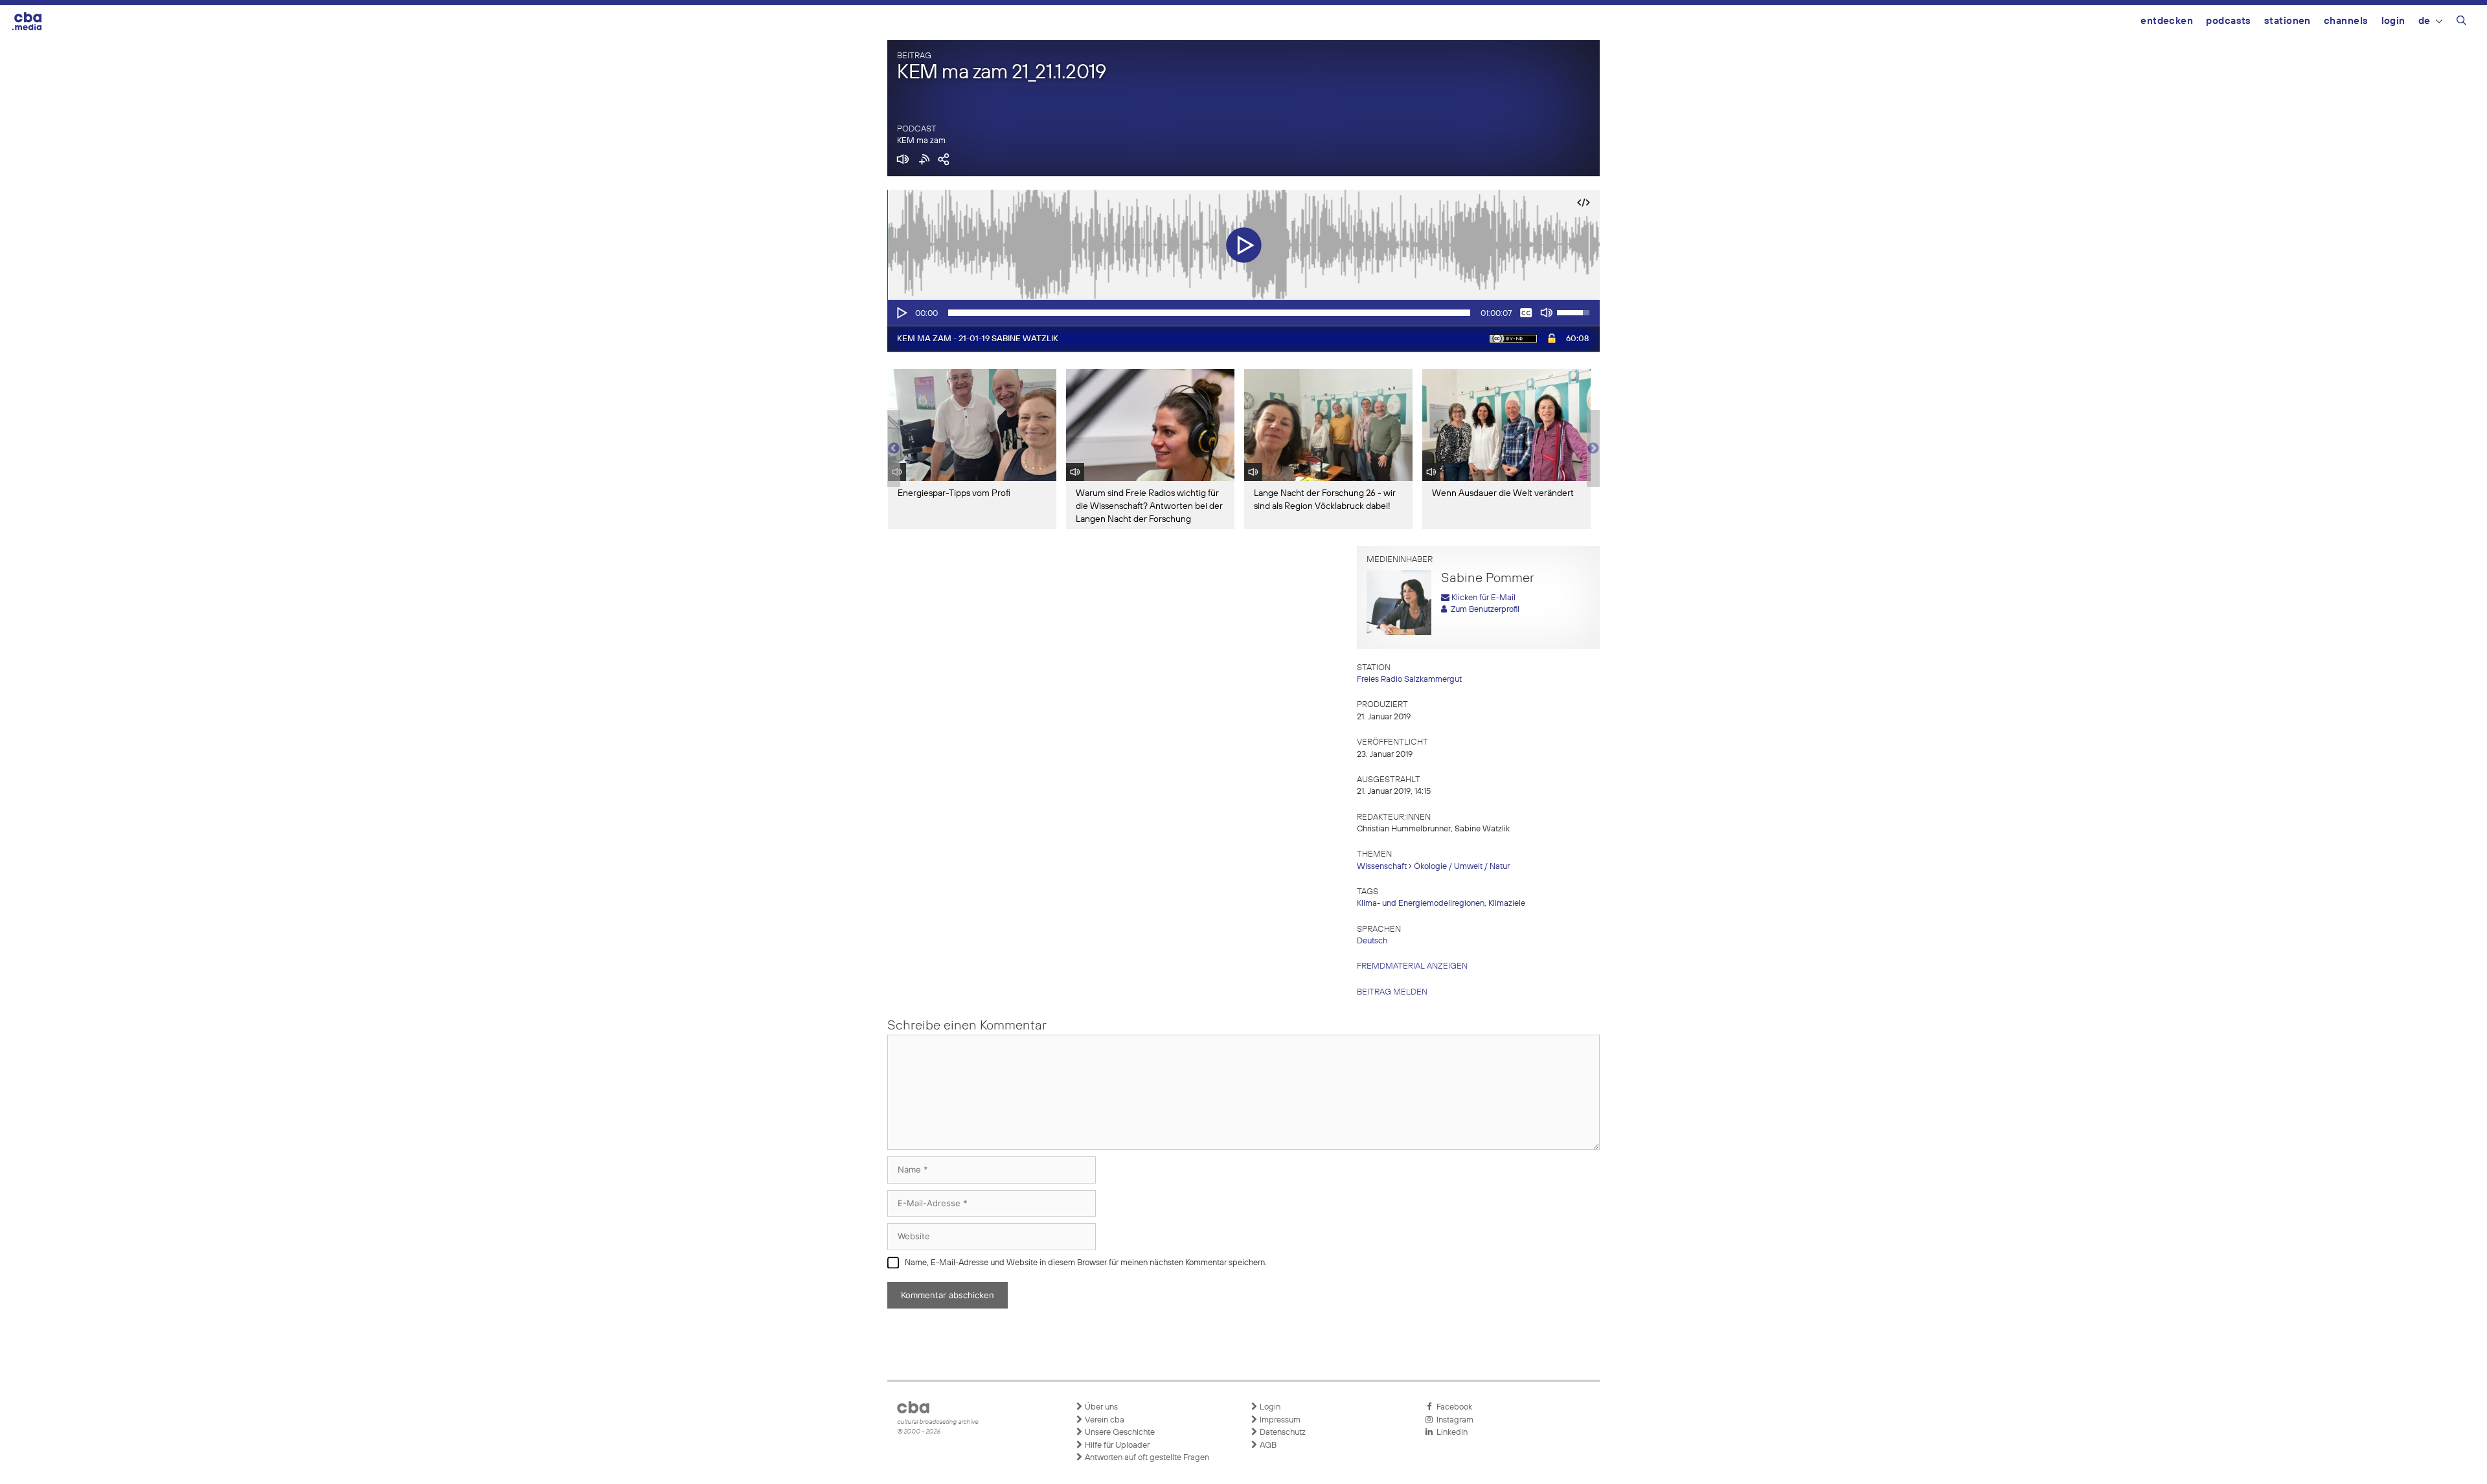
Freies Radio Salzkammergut (1409, 680)
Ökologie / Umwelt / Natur (1462, 867)
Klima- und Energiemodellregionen (1421, 904)
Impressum (1279, 1420)
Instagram (1453, 1420)
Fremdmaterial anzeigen (1412, 966)
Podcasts (2229, 21)
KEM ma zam (921, 141)
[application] (1243, 313)
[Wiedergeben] (901, 313)
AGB (1267, 1445)
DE (2425, 21)
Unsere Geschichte (1119, 1433)
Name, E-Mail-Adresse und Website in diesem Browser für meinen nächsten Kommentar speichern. (1086, 1263)
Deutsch (1372, 941)
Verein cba (1104, 1420)
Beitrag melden (1392, 992)
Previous (894, 449)
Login (2393, 21)
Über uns (1100, 1407)
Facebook (1452, 1407)
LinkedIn (1450, 1433)
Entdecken (2167, 21)
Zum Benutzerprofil (1483, 610)
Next (1593, 449)
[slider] (1209, 313)
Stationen (2288, 21)
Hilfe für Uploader (1116, 1445)
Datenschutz (1282, 1433)
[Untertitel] (1526, 313)
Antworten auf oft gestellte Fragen (1146, 1458)
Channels (2346, 21)
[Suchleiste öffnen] (2461, 23)
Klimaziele (1507, 904)
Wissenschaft (1382, 867)
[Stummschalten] (1547, 313)
